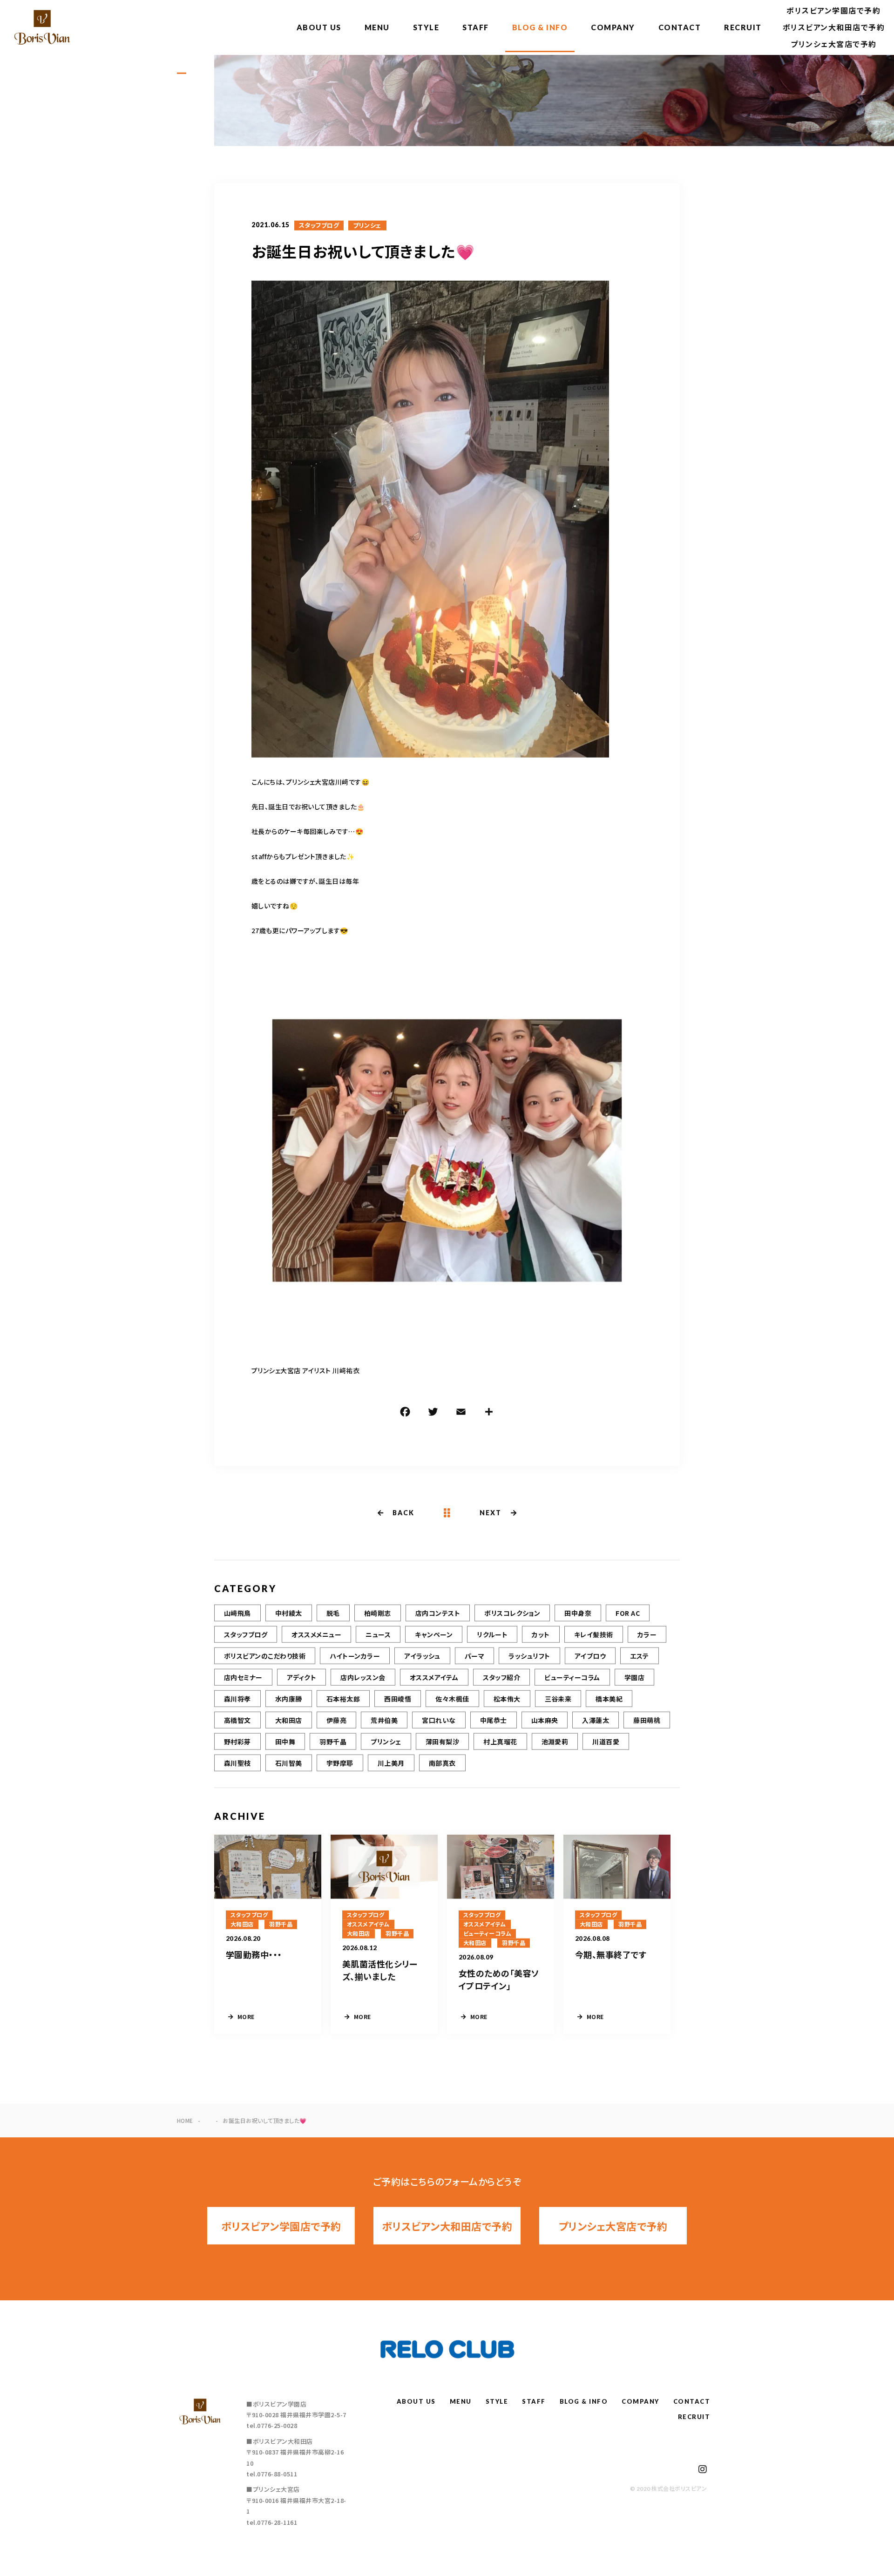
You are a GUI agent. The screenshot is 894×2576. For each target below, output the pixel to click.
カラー (647, 1634)
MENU (377, 27)
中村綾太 (289, 1613)
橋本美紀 (609, 1699)
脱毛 (333, 1613)
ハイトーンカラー (355, 1656)
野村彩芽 (237, 1742)
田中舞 (285, 1742)
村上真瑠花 (500, 1742)
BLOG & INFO (540, 27)
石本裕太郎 (343, 1699)
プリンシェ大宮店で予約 (834, 44)
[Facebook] (405, 1413)
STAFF (476, 27)
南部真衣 (442, 1763)
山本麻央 (545, 1720)
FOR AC (628, 1613)
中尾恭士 (494, 1720)
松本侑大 (507, 1699)
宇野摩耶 (340, 1763)
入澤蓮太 (596, 1720)
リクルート (492, 1634)
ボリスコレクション (512, 1613)
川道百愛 (606, 1742)
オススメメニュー (316, 1634)
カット (541, 1634)
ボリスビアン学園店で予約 (833, 10)
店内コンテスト (438, 1613)
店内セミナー (243, 1677)
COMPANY (613, 27)
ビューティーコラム (572, 1677)
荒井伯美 (384, 1720)
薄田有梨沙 (442, 1742)
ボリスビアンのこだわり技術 (265, 1656)
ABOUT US (319, 27)
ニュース (378, 1634)
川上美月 (391, 1763)
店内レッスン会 (363, 1677)
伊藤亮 (336, 1720)
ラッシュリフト (529, 1656)
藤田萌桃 (647, 1720)
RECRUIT (743, 27)
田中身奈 (578, 1613)
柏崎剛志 (378, 1613)
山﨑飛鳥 (237, 1613)
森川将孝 (237, 1699)
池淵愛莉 (555, 1742)
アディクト (301, 1677)
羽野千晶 (333, 1742)
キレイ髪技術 (594, 1634)
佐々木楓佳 (452, 1699)
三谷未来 (558, 1699)
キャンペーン (434, 1634)
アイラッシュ (422, 1656)
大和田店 (289, 1720)
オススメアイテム (434, 1677)
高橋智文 (237, 1720)
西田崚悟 (398, 1699)
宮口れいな (439, 1720)
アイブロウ (590, 1656)
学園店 (634, 1677)
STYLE (426, 27)
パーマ (474, 1656)
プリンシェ (367, 225)
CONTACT (680, 27)
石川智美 (289, 1763)
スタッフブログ (319, 225)
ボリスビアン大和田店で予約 (834, 27)
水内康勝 (289, 1699)
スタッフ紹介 (502, 1677)
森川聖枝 (237, 1763)
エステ (639, 1656)
